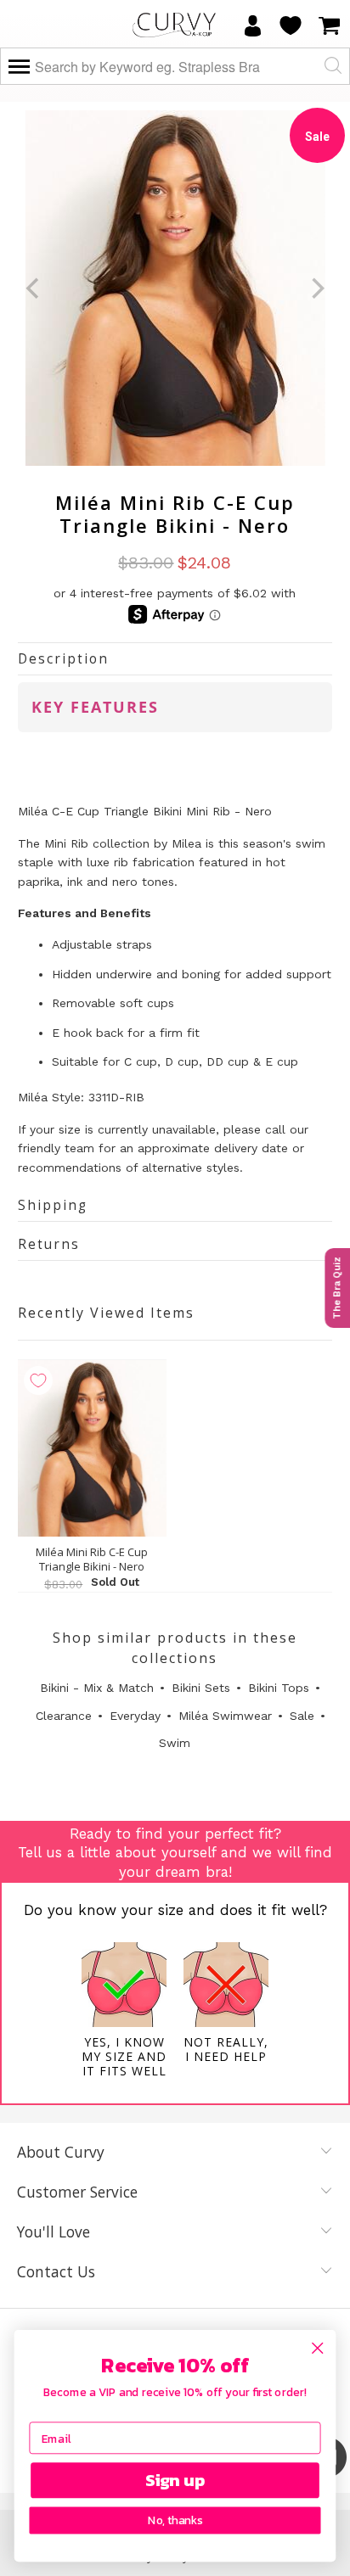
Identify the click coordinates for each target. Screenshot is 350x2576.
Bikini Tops (279, 1688)
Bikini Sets (201, 1688)
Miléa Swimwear (225, 1716)
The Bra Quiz (337, 1288)
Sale (302, 1716)
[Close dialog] (317, 2348)
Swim (175, 1743)
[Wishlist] (291, 25)
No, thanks (175, 2521)
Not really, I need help (226, 2049)
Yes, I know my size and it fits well (124, 2056)
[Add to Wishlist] (38, 1380)
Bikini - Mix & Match (97, 1688)
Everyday (135, 1716)
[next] (316, 288)
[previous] (34, 288)
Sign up (175, 2481)
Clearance (64, 1716)
